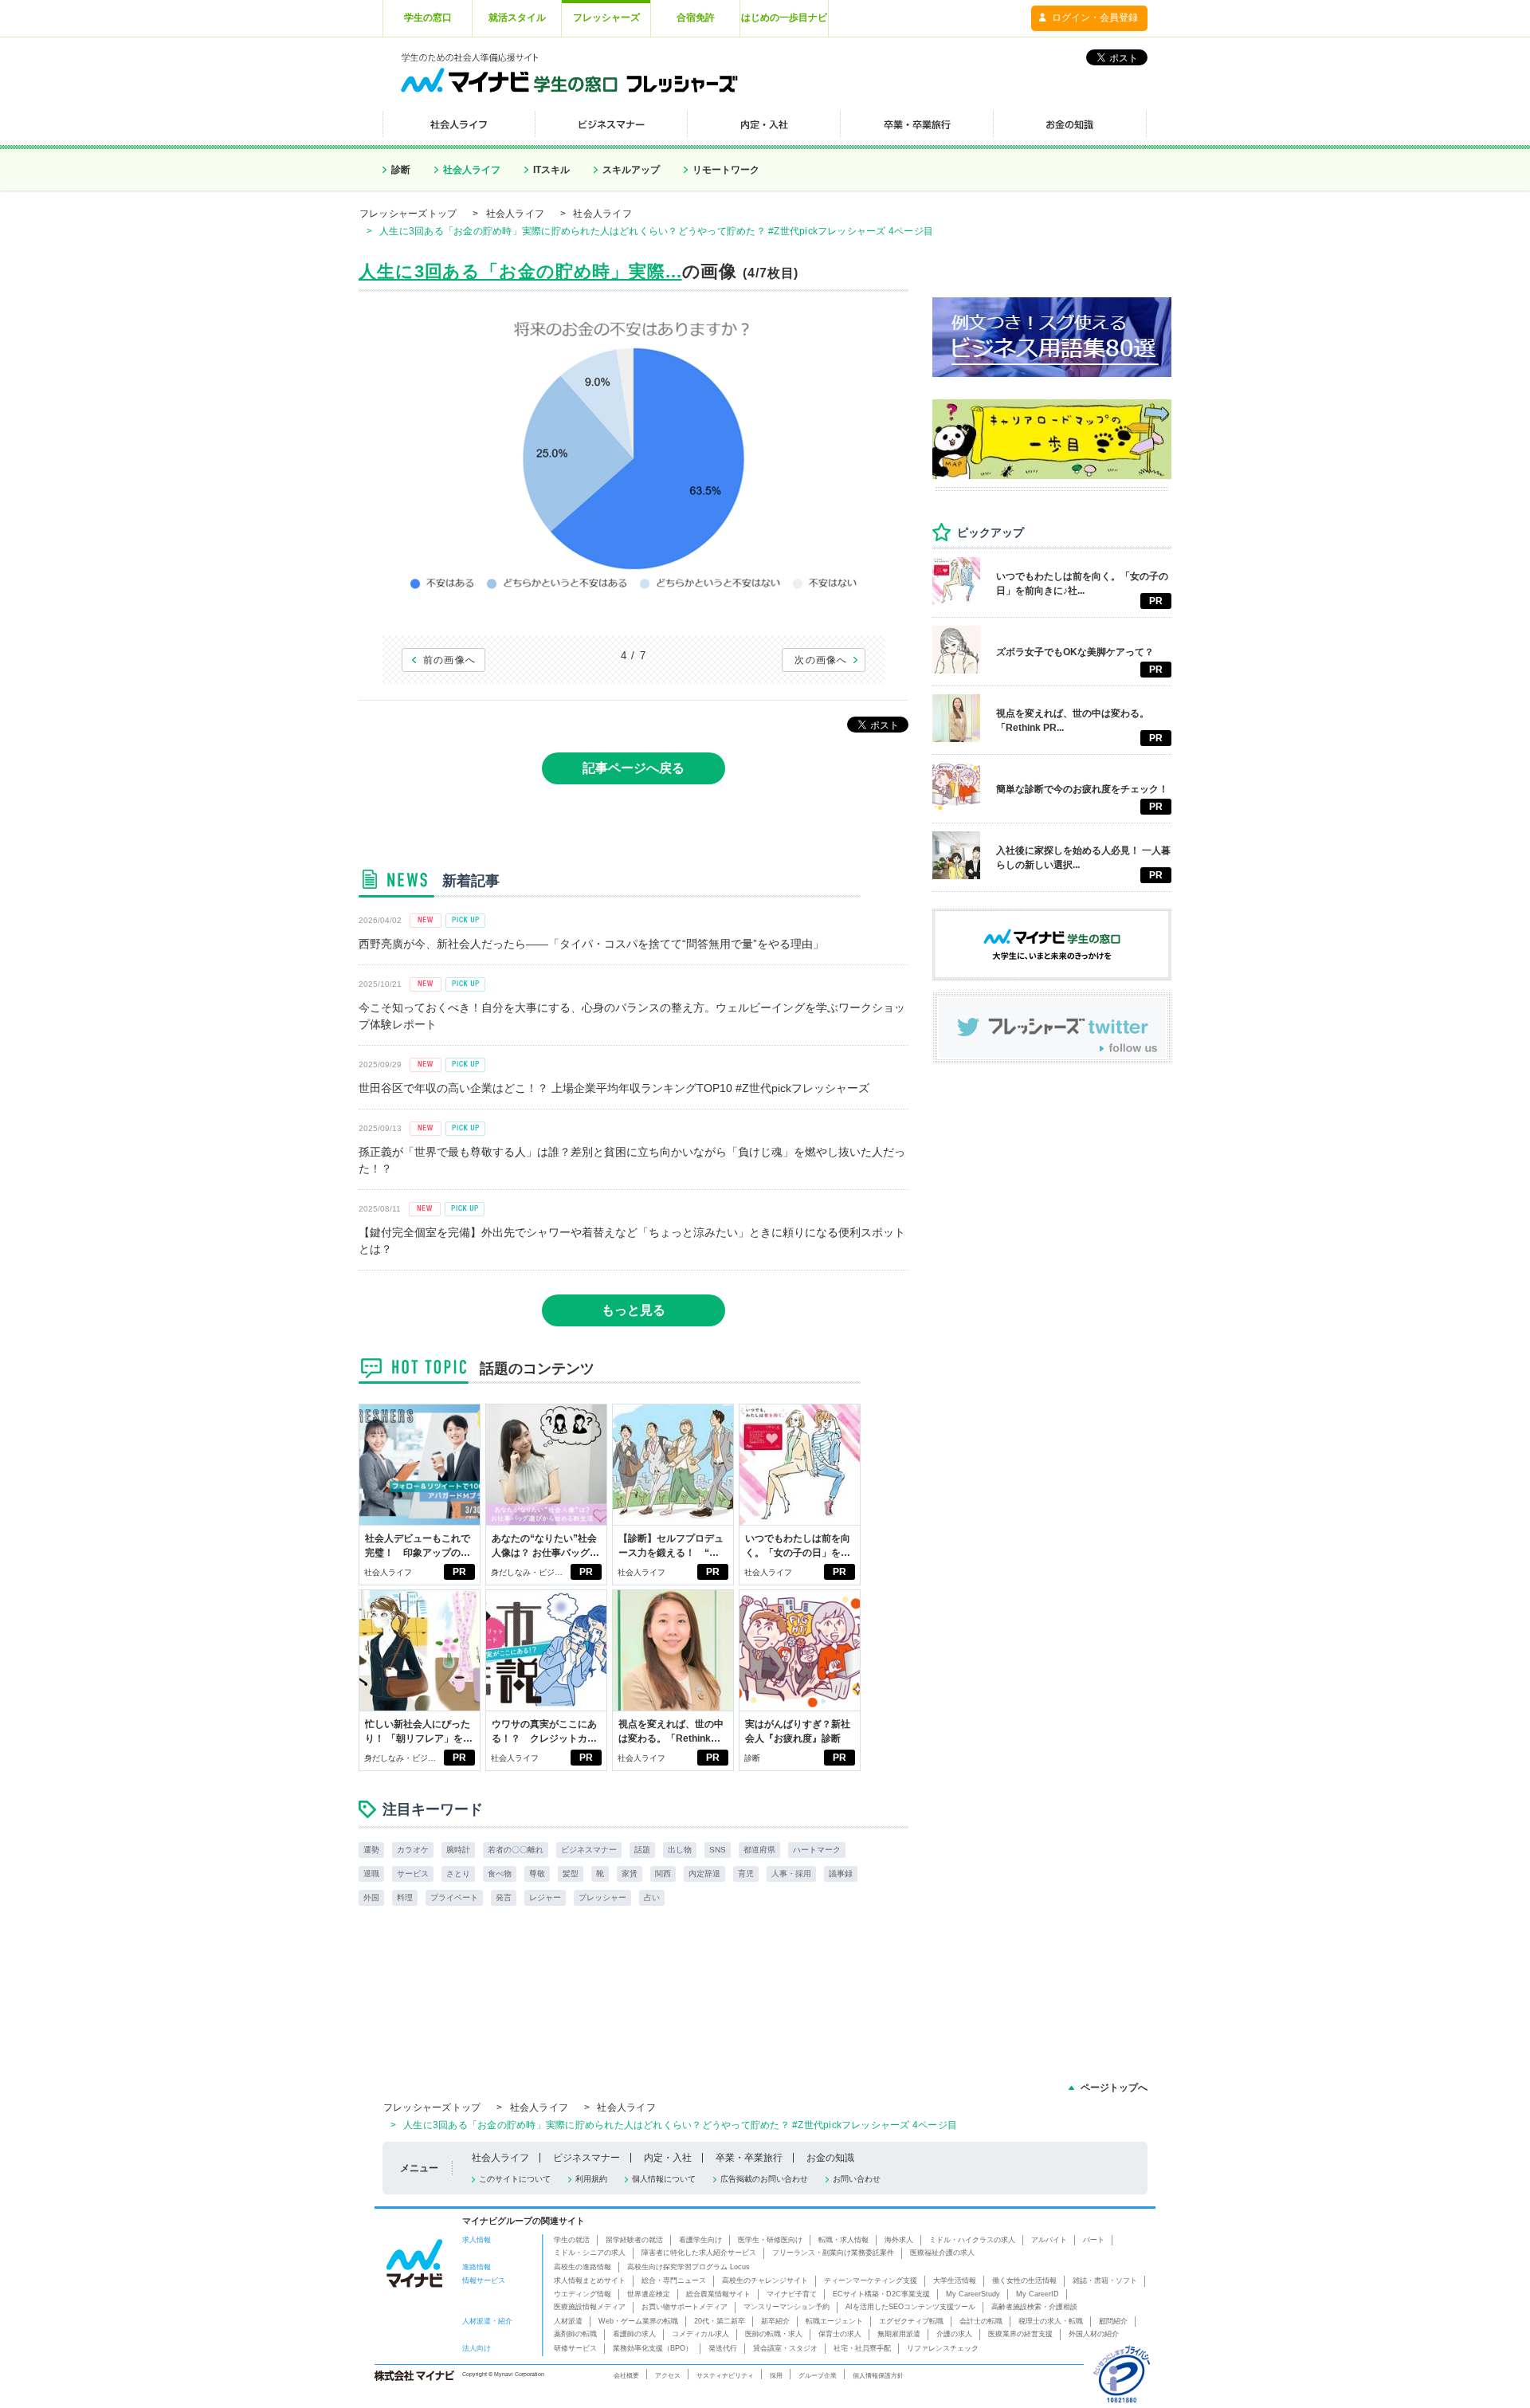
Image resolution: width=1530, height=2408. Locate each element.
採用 (776, 2375)
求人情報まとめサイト (590, 2280)
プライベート (454, 1897)
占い (652, 1897)
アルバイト (1049, 2240)
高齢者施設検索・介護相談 (1034, 2307)
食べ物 (500, 1874)
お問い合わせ (857, 2179)
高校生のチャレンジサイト (765, 2280)
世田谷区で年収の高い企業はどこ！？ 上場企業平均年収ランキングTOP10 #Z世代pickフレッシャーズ (614, 1088)
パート (1094, 2240)
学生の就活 (572, 2240)
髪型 (571, 1874)
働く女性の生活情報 (1024, 2280)
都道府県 (759, 1850)
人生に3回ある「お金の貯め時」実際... (520, 271)
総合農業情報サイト (718, 2294)
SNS (718, 1850)
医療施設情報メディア (590, 2307)
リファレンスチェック (943, 2348)
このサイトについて (515, 2179)
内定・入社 (668, 2158)
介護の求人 (954, 2334)
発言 (504, 1897)
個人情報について (664, 2179)
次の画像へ (821, 660)
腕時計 (458, 1850)
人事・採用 (791, 1874)
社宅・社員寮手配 (862, 2348)
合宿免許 (696, 18)
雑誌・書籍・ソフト (1105, 2280)
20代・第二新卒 (720, 2321)
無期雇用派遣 (899, 2334)
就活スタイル (517, 18)
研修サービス (575, 2348)
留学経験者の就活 (634, 2240)
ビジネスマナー (589, 1850)
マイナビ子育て (792, 2294)
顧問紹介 (1113, 2321)
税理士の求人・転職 (1051, 2321)
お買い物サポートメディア (685, 2307)
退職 (371, 1874)
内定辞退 (704, 1874)
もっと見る (634, 1310)
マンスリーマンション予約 (787, 2307)
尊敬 (537, 1874)
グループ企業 (818, 2375)
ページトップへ (1114, 2088)
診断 (401, 170)
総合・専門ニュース (674, 2280)
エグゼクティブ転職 (911, 2321)
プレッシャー (602, 1897)
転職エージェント (834, 2321)
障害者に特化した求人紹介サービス (699, 2253)
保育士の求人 (840, 2334)
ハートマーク (817, 1850)
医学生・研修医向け (770, 2240)
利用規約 (591, 2179)
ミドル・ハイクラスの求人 (972, 2240)
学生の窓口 (428, 18)
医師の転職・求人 (774, 2334)
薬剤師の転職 (575, 2334)
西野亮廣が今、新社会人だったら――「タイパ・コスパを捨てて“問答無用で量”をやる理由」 (591, 944)
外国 (371, 1897)
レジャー (545, 1897)
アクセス (668, 2375)
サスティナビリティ (725, 2375)
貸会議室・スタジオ (785, 2348)
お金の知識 (830, 2158)
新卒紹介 (775, 2321)
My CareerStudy (973, 2294)
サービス (413, 1874)
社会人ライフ (472, 170)
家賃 (630, 1874)
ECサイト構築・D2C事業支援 (881, 2294)
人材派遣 (568, 2321)
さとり (458, 1874)
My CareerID (1038, 2294)
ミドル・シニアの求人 (590, 2253)
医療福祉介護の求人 (942, 2253)
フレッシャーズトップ (408, 214)
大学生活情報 (955, 2280)
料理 (405, 1897)
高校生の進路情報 (583, 2267)
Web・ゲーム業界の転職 (638, 2321)
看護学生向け (700, 2240)
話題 (642, 1850)
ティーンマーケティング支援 (871, 2280)
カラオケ (413, 1850)
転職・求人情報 (843, 2240)
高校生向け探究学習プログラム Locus (688, 2267)
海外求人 (899, 2240)
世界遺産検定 (649, 2294)
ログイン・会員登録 (1095, 18)
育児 (746, 1874)
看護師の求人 (634, 2334)
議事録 (841, 1874)
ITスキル (551, 170)
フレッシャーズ (606, 18)
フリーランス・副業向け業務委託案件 (833, 2253)
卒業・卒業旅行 (749, 2158)
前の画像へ (450, 660)
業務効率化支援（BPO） (653, 2348)
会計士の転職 (981, 2321)
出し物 (680, 1850)
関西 (663, 1874)
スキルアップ (631, 170)
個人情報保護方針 (878, 2375)
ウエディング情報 (583, 2294)
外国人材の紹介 (1094, 2334)
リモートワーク (726, 170)
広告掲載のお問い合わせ (764, 2179)
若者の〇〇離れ (516, 1850)
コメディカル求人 (700, 2334)
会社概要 (626, 2375)
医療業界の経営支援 (1020, 2334)
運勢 (371, 1850)
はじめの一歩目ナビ (784, 18)
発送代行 (723, 2348)
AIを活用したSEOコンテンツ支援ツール (910, 2307)
